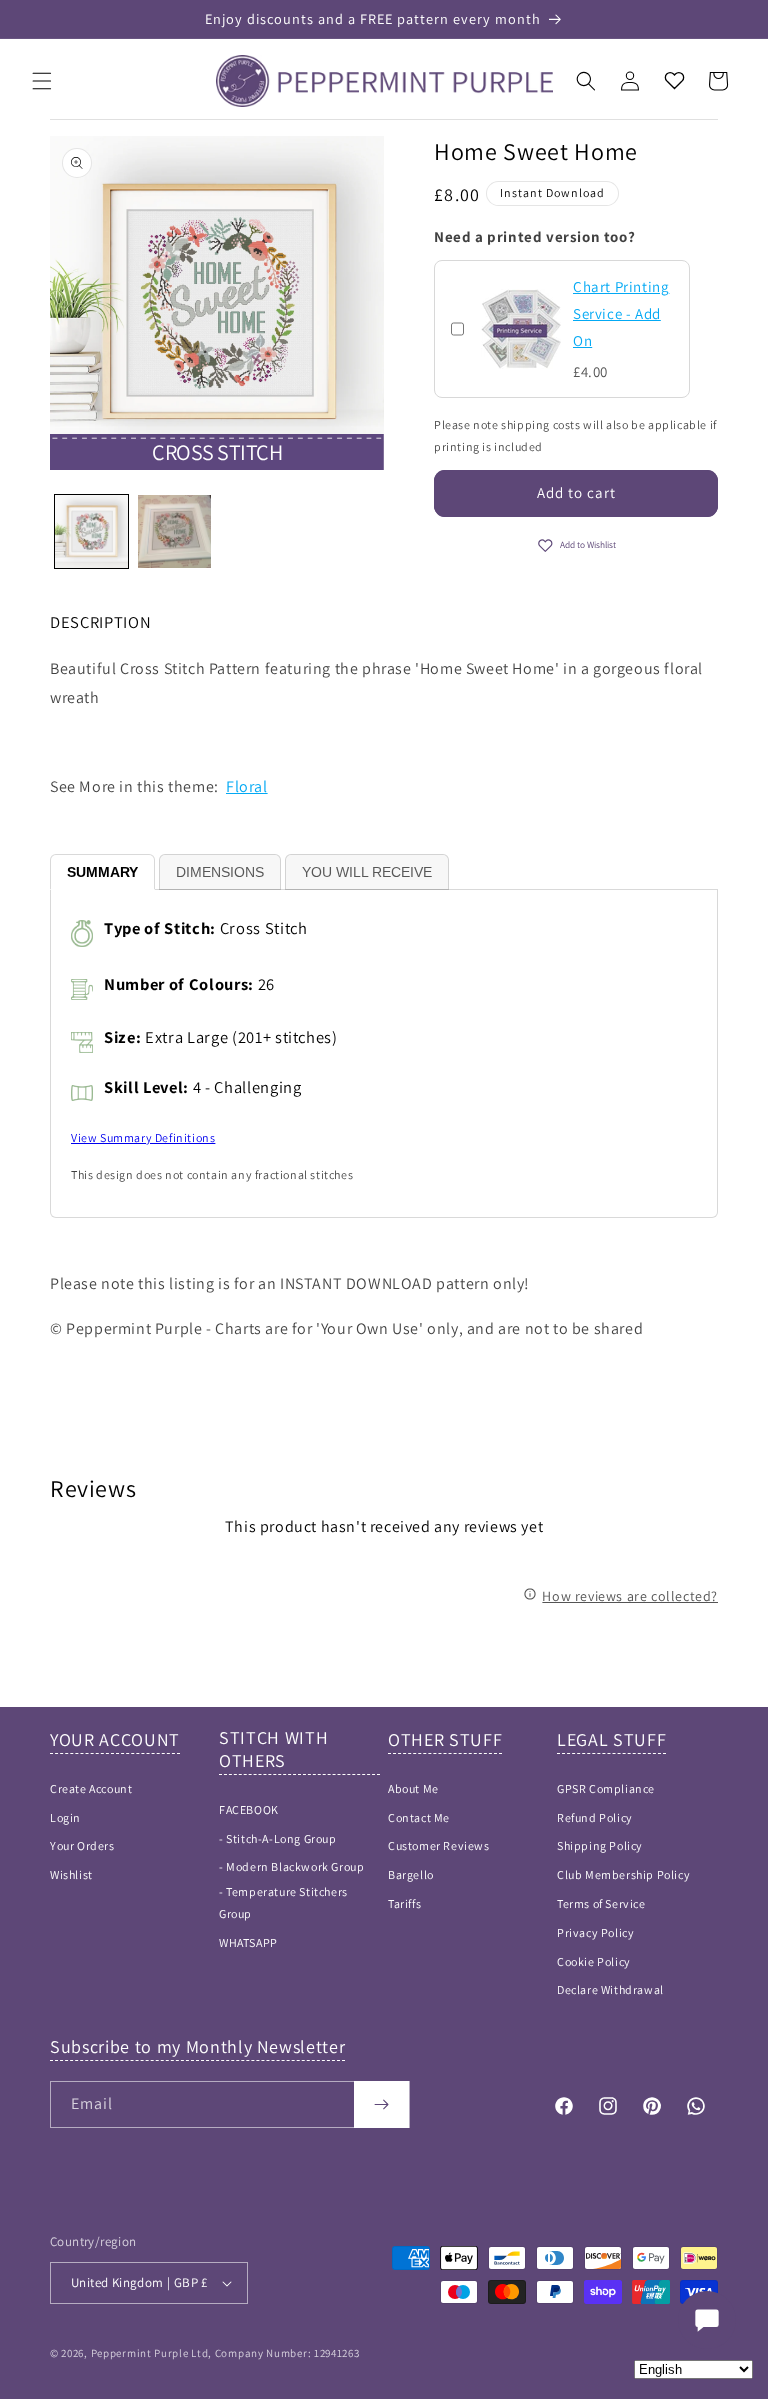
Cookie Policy (594, 1961)
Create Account (91, 1788)
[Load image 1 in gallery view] (91, 531)
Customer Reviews (439, 1845)
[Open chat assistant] (707, 2320)
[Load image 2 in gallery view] (174, 531)
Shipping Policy (600, 1845)
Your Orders (82, 1845)
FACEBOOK (249, 1809)
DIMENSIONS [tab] (220, 872)
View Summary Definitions (143, 1137)
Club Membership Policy (623, 1874)
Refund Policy (595, 1817)
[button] (42, 81)
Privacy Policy (595, 1932)
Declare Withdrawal (610, 1989)
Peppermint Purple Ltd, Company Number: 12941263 (225, 2353)
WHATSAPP (248, 1942)
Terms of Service (601, 1903)
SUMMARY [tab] (102, 872)
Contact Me (419, 1817)
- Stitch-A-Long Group (278, 1838)
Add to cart (576, 492)
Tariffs (404, 1903)
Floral (247, 786)
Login (65, 1817)
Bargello (411, 1874)
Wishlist (71, 1874)
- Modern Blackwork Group (291, 1866)
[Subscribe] (381, 2104)
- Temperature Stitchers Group (283, 1902)
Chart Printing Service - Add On (621, 313)
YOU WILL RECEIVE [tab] (367, 872)
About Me (413, 1788)
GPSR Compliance (606, 1788)
